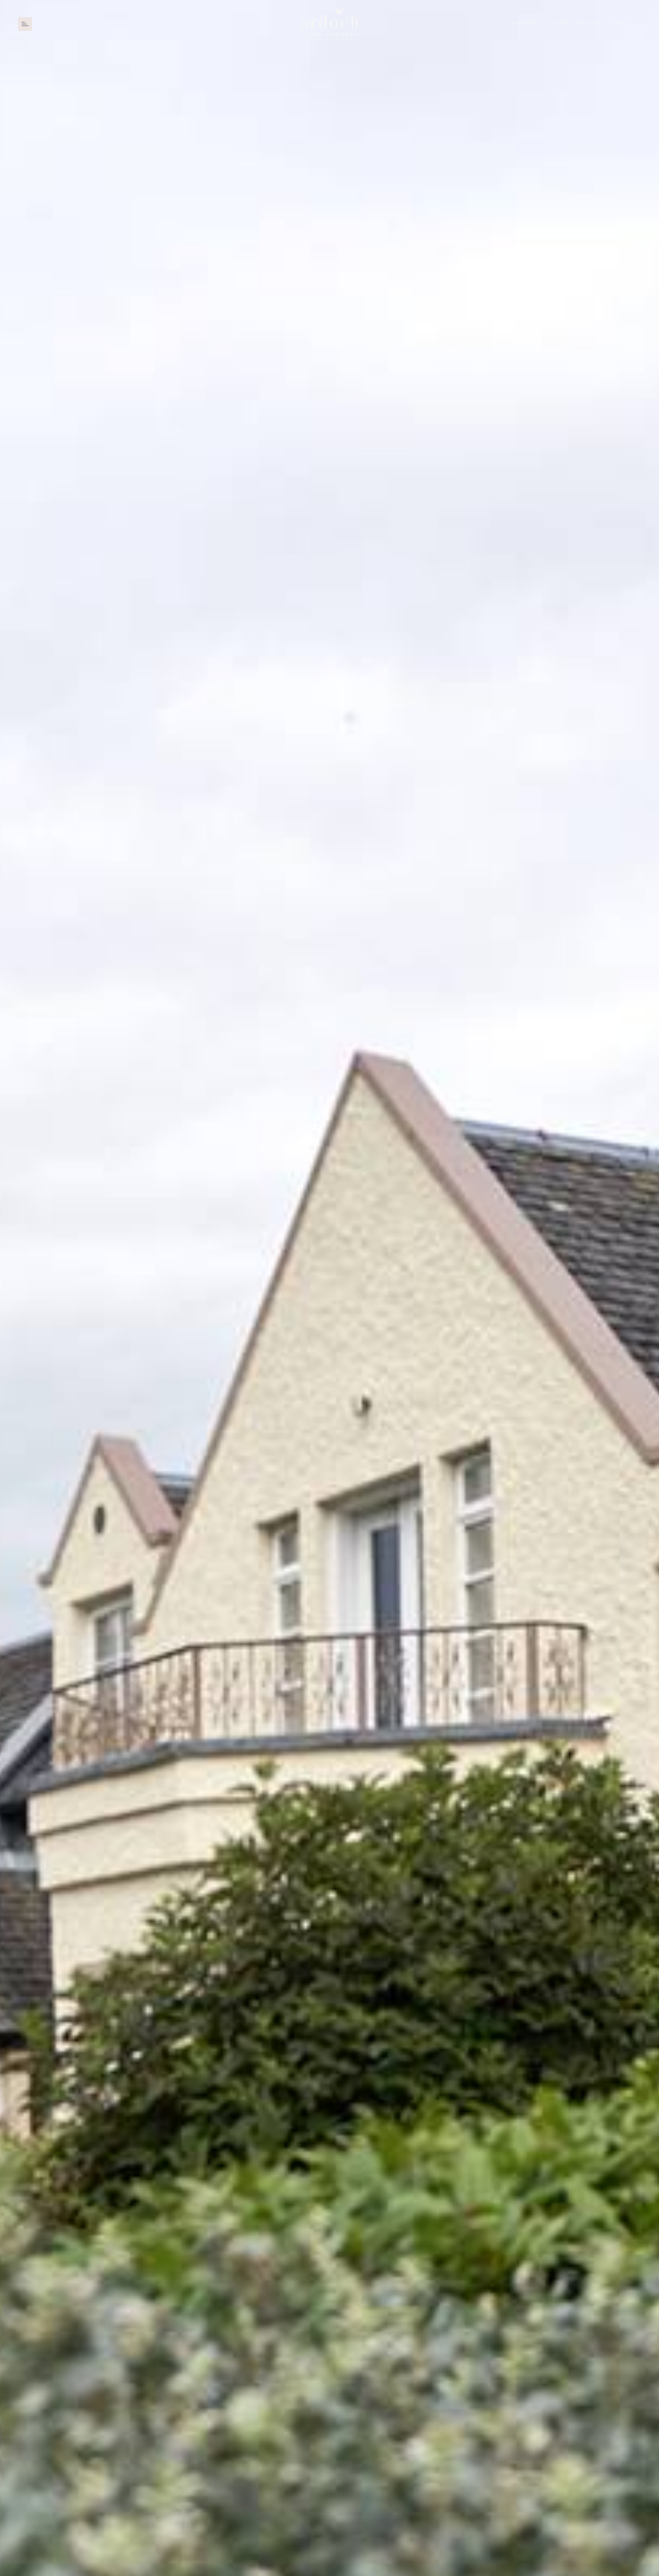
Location (589, 24)
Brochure (526, 24)
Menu (25, 25)
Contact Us (625, 24)
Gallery (558, 24)
